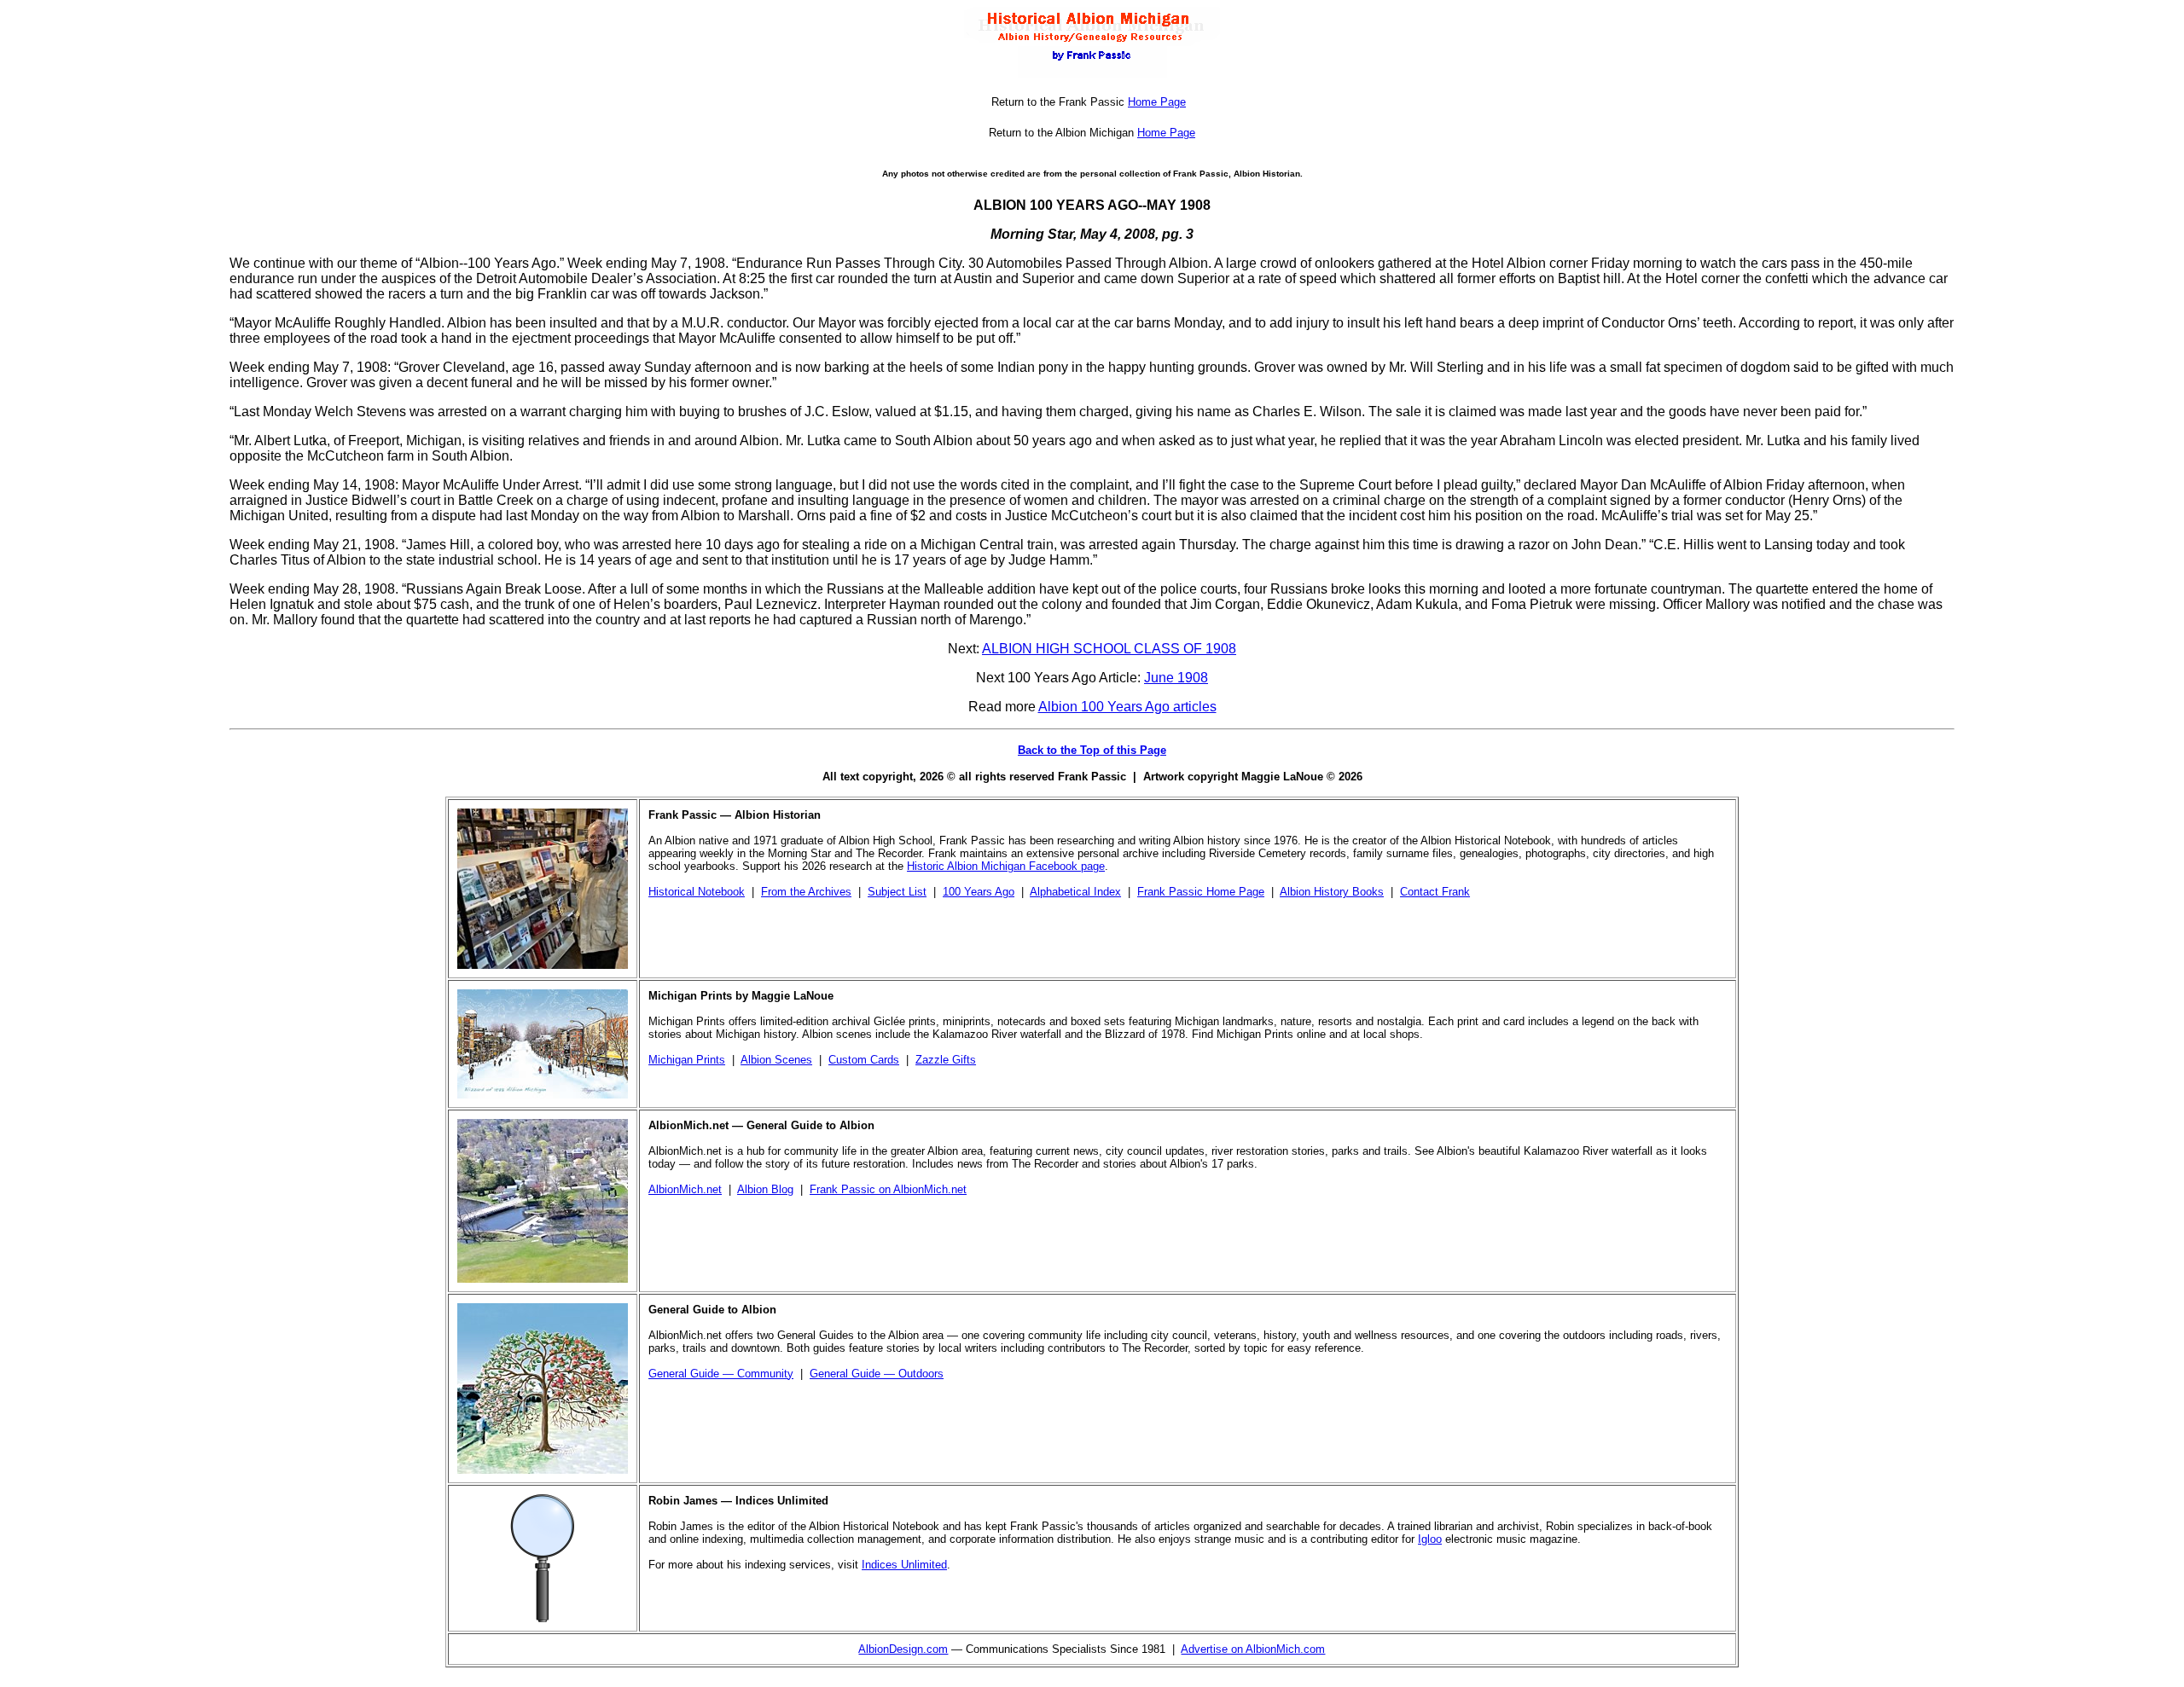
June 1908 (1176, 678)
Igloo (1430, 1539)
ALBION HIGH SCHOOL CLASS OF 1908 (1109, 649)
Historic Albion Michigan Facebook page (1006, 866)
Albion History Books (1332, 892)
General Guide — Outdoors (877, 1374)
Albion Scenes (776, 1060)
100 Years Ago (979, 892)
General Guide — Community (721, 1374)
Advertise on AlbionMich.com (1253, 1649)
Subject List (897, 892)
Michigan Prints (687, 1060)
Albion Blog (765, 1189)
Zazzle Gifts (946, 1060)
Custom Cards (864, 1060)
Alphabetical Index (1075, 892)
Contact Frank (1435, 892)
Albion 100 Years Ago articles (1127, 707)
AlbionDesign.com (903, 1649)
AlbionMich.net (685, 1189)
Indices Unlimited (904, 1565)
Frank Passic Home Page (1201, 892)
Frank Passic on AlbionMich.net (888, 1189)
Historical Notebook (697, 892)
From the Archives (806, 892)
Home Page (1157, 102)
